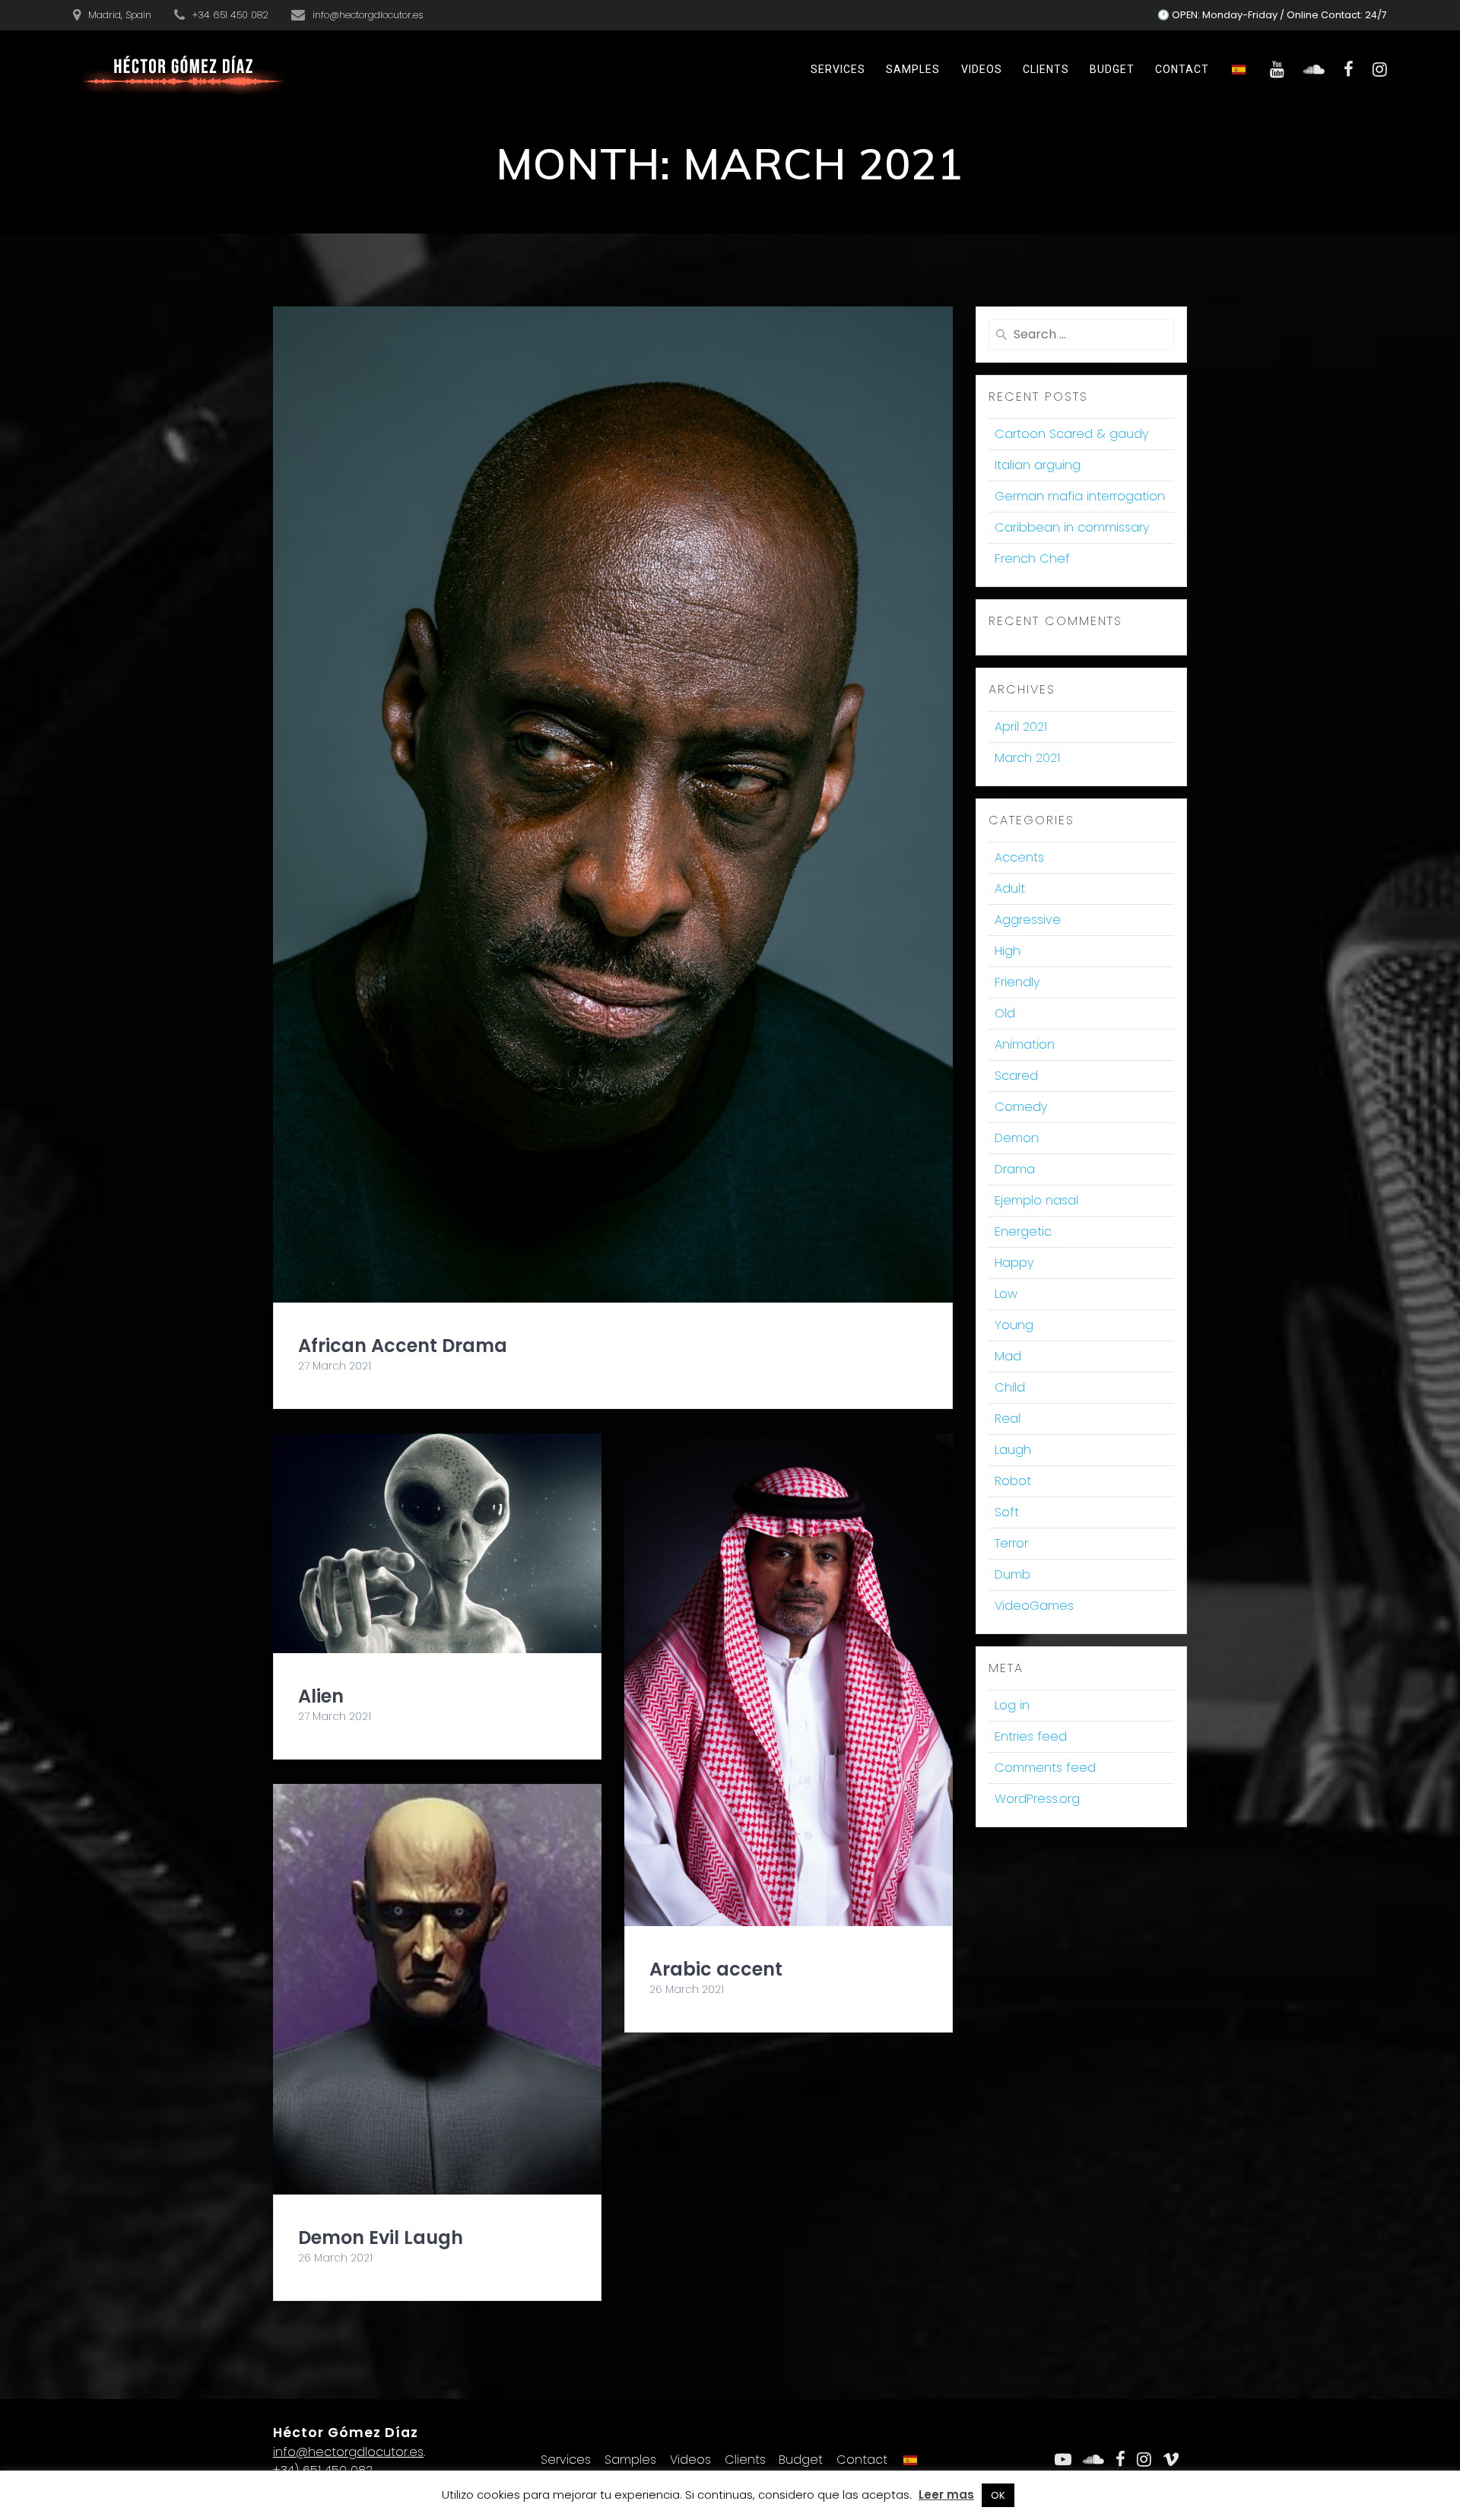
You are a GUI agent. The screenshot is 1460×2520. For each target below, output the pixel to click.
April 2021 (1021, 727)
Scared (1016, 1076)
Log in (1012, 1705)
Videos (982, 69)
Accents (1019, 857)
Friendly (1017, 982)
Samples (913, 69)
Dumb (1012, 1574)
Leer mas (946, 2495)
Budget (1112, 69)
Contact (1182, 69)
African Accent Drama (403, 1346)
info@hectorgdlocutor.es (348, 2452)
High (1008, 951)
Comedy (1021, 1107)
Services (838, 69)
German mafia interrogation (1080, 496)
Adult (1010, 889)
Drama (1015, 1169)
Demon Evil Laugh (381, 2238)
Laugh (1013, 1450)
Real (1008, 1419)
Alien (321, 1696)
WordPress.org (1037, 1799)
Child (1010, 1387)
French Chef (1032, 559)
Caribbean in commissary (1072, 527)
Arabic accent (716, 1969)
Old (1005, 1013)
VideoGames (1034, 1606)
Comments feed (1045, 1768)
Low (1006, 1294)
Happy (1014, 1263)
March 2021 (1027, 758)
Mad (1008, 1356)
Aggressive (1028, 920)
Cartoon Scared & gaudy (1071, 434)
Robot (1013, 1481)
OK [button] (998, 2495)
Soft (1007, 1512)
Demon (1017, 1138)
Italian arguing (1038, 465)
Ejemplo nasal (1036, 1200)
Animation (1025, 1044)
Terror (1011, 1543)
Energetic (1023, 1231)
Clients (1046, 69)
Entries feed (1031, 1736)
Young (1014, 1325)
